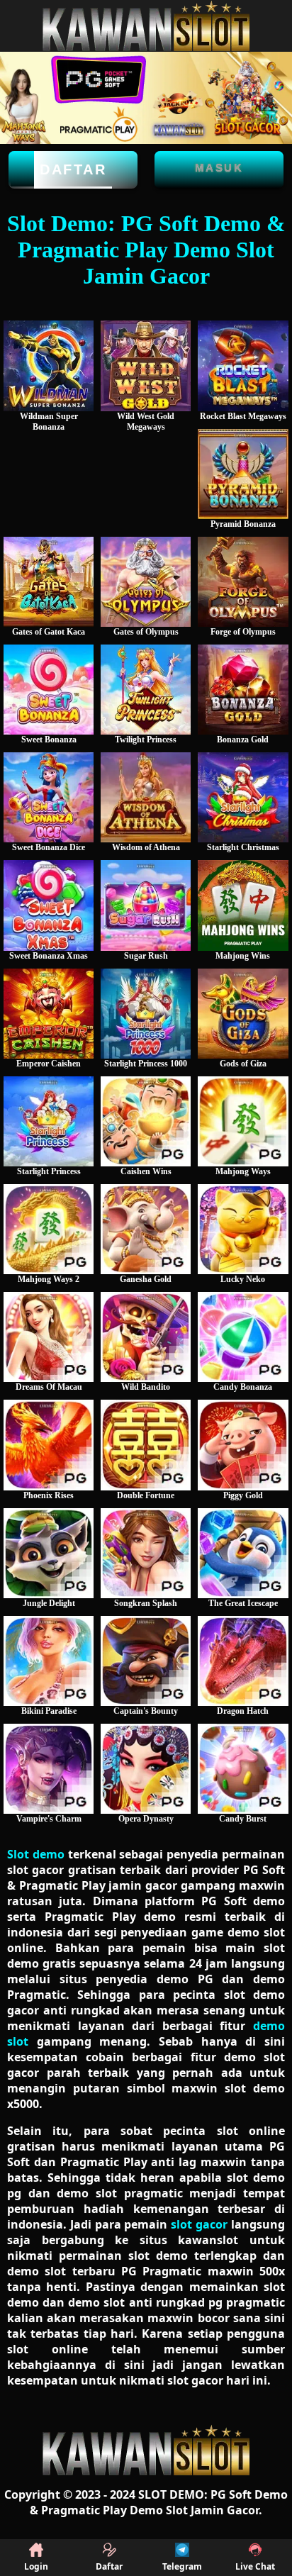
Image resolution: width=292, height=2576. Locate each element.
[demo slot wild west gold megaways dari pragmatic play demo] (146, 366)
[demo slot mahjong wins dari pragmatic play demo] (243, 905)
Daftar (73, 169)
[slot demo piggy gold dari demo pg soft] (243, 1445)
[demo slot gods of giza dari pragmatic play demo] (243, 1014)
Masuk (219, 168)
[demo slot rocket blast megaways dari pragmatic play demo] (243, 366)
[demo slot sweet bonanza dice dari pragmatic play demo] (49, 797)
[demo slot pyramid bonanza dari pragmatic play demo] (243, 474)
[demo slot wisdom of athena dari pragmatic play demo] (146, 797)
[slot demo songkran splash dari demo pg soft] (146, 1553)
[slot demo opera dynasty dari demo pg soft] (146, 1769)
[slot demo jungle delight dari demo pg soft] (49, 1553)
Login (36, 2566)
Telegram (182, 2566)
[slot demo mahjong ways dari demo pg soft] (243, 1121)
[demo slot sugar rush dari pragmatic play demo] (146, 905)
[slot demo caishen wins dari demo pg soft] (146, 1121)
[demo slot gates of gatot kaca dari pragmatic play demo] (49, 582)
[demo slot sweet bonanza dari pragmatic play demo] (49, 690)
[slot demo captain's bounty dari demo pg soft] (146, 1661)
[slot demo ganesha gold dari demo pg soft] (146, 1229)
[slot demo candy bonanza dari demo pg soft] (243, 1337)
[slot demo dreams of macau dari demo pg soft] (49, 1337)
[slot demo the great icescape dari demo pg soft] (243, 1553)
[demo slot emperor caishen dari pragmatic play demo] (49, 1014)
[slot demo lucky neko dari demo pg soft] (243, 1229)
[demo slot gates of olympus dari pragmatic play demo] (146, 582)
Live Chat (255, 2566)
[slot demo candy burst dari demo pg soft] (243, 1769)
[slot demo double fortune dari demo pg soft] (146, 1445)
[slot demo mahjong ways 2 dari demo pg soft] (49, 1229)
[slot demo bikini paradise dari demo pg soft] (49, 1661)
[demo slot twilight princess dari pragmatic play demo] (146, 690)
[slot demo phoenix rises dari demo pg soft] (49, 1445)
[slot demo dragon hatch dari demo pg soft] (243, 1661)
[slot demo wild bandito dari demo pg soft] (146, 1337)
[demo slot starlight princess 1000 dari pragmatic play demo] (146, 1014)
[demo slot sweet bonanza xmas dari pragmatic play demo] (49, 905)
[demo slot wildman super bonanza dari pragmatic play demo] (49, 366)
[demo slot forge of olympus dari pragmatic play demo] (243, 582)
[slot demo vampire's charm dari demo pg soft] (49, 1769)
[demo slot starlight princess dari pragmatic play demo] (49, 1121)
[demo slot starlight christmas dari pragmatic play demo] (243, 797)
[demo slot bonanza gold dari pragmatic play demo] (243, 690)
